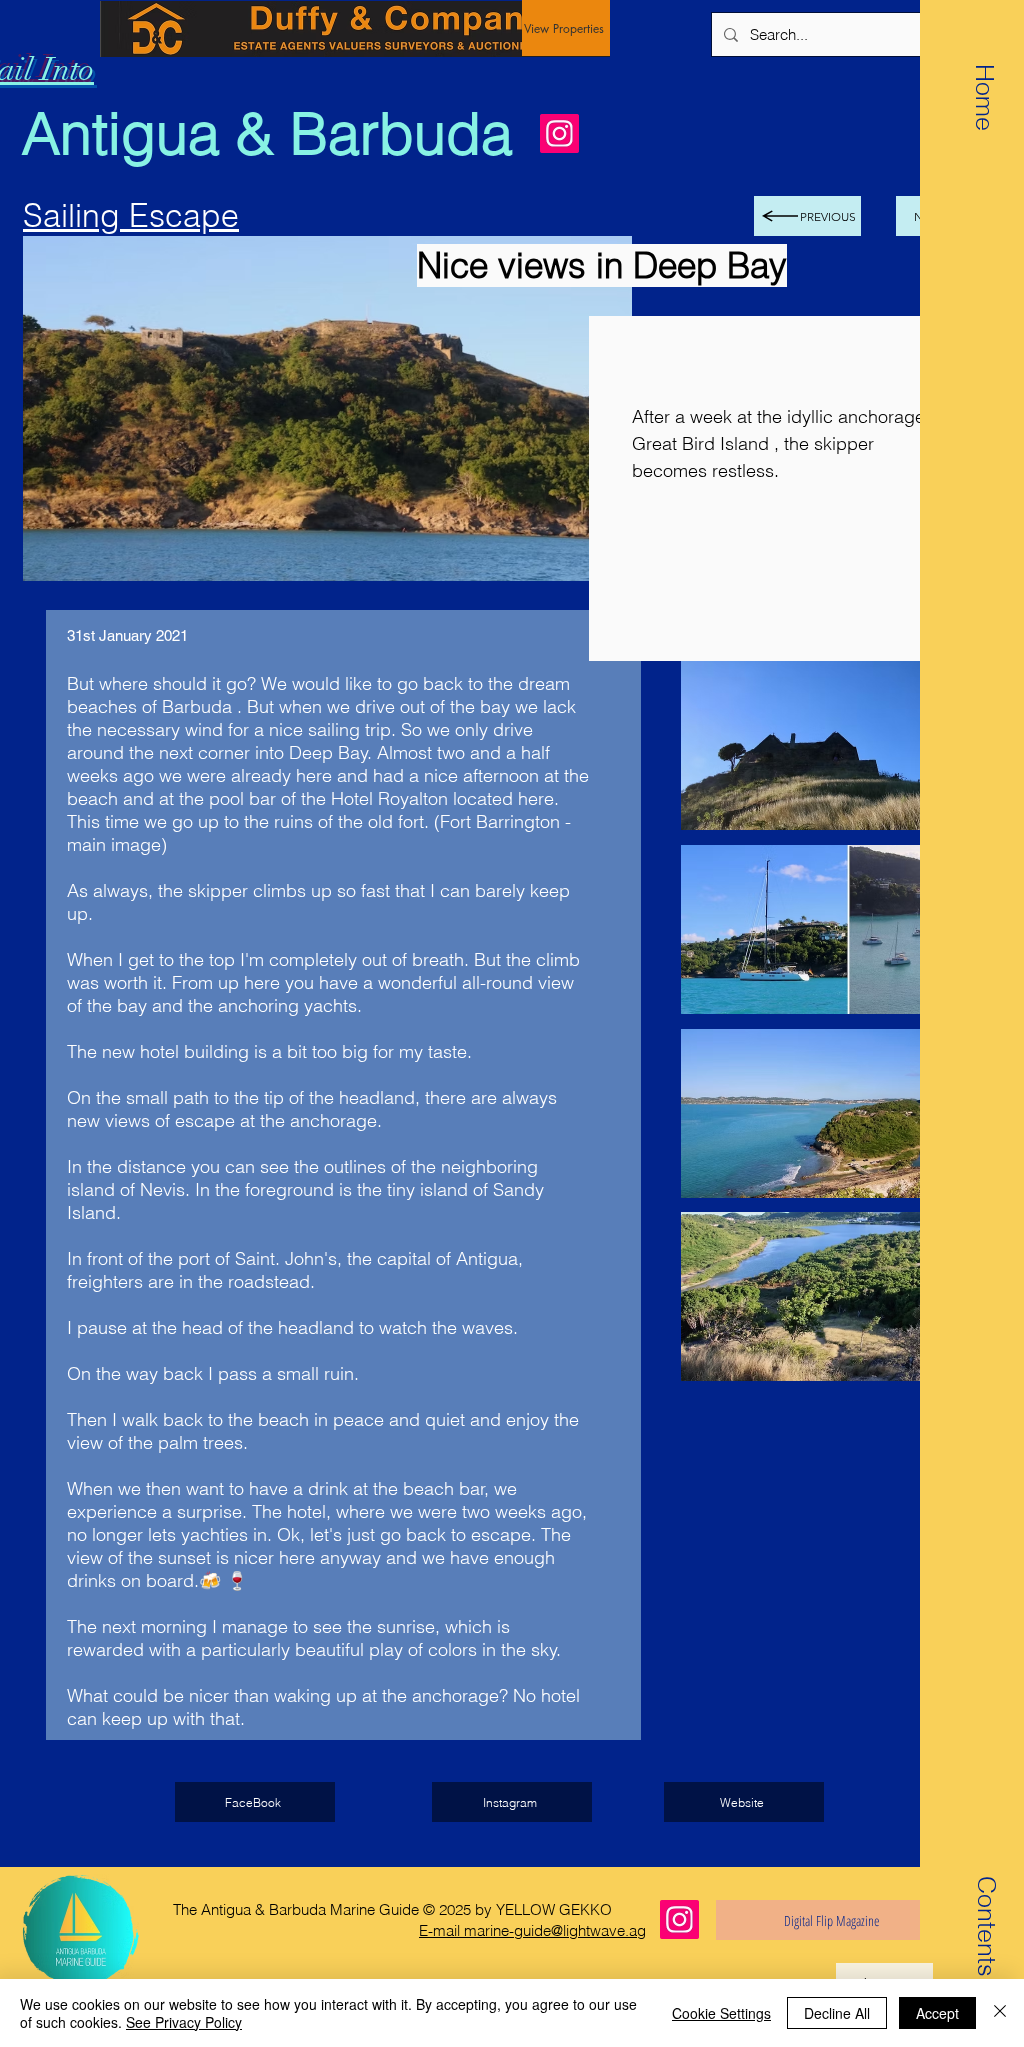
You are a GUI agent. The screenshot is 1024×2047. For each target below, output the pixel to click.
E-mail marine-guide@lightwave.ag (532, 1930)
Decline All (837, 2013)
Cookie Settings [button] (721, 2013)
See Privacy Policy (184, 2022)
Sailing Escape (131, 215)
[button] (848, 745)
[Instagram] (559, 133)
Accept (937, 2013)
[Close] (1000, 2013)
